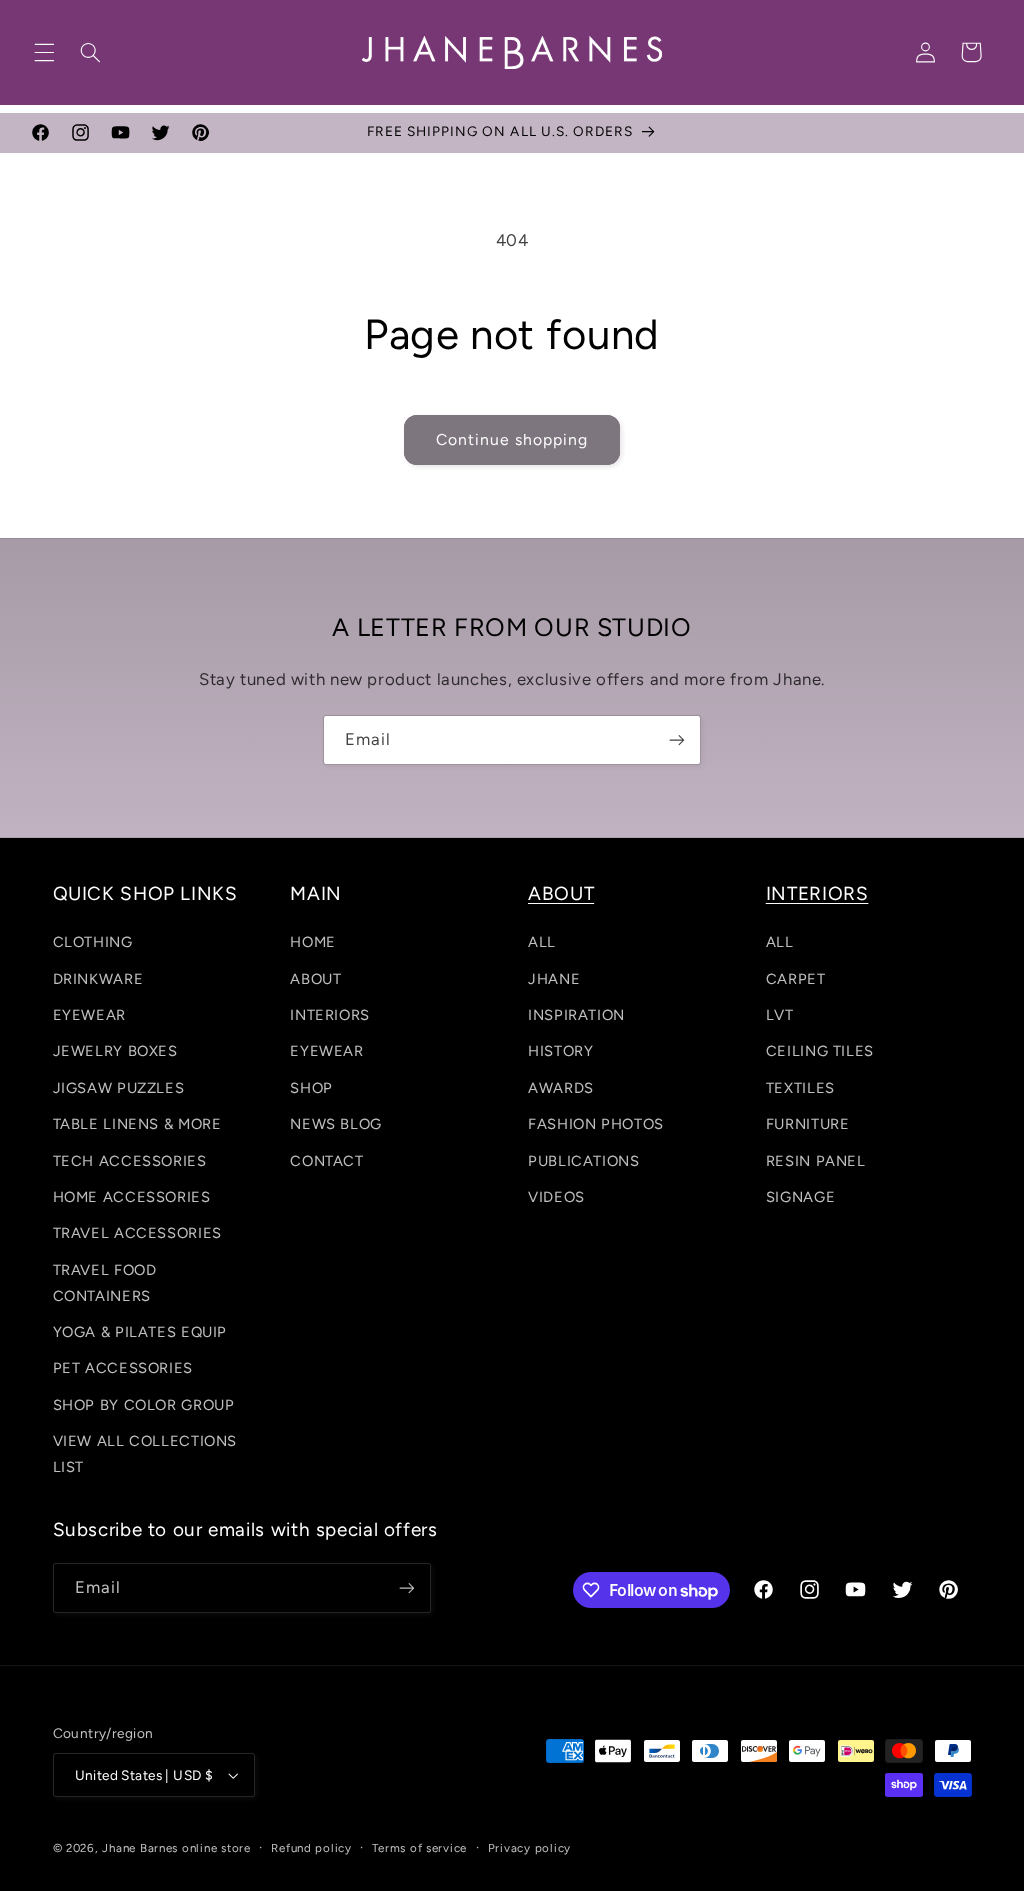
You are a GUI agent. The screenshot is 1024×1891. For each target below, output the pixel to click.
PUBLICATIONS (584, 1161)
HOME (313, 942)
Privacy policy (529, 1848)
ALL (542, 942)
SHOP (311, 1088)
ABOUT (315, 979)
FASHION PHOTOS (596, 1124)
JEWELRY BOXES (115, 1051)
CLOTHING (93, 942)
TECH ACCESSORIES (130, 1161)
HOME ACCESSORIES (132, 1197)
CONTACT (326, 1161)
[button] (44, 52)
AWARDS (561, 1088)
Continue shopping (512, 439)
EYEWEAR (89, 1015)
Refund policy (311, 1848)
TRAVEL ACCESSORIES (137, 1233)
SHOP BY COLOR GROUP (144, 1405)
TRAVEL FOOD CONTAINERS (105, 1283)
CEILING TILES (820, 1051)
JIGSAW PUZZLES (119, 1088)
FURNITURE (808, 1124)
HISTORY (560, 1051)
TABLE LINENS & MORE (137, 1124)
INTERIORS (330, 1015)
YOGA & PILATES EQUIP (140, 1332)
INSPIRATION (576, 1015)
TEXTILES (800, 1088)
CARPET (796, 979)
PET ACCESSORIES (123, 1368)
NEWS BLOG (336, 1124)
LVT (780, 1015)
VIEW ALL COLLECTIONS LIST (145, 1454)
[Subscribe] (677, 739)
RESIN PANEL (816, 1161)
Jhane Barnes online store (176, 1848)
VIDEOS (556, 1197)
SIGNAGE (800, 1197)
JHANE (554, 979)
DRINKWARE (98, 979)
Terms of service (419, 1848)
